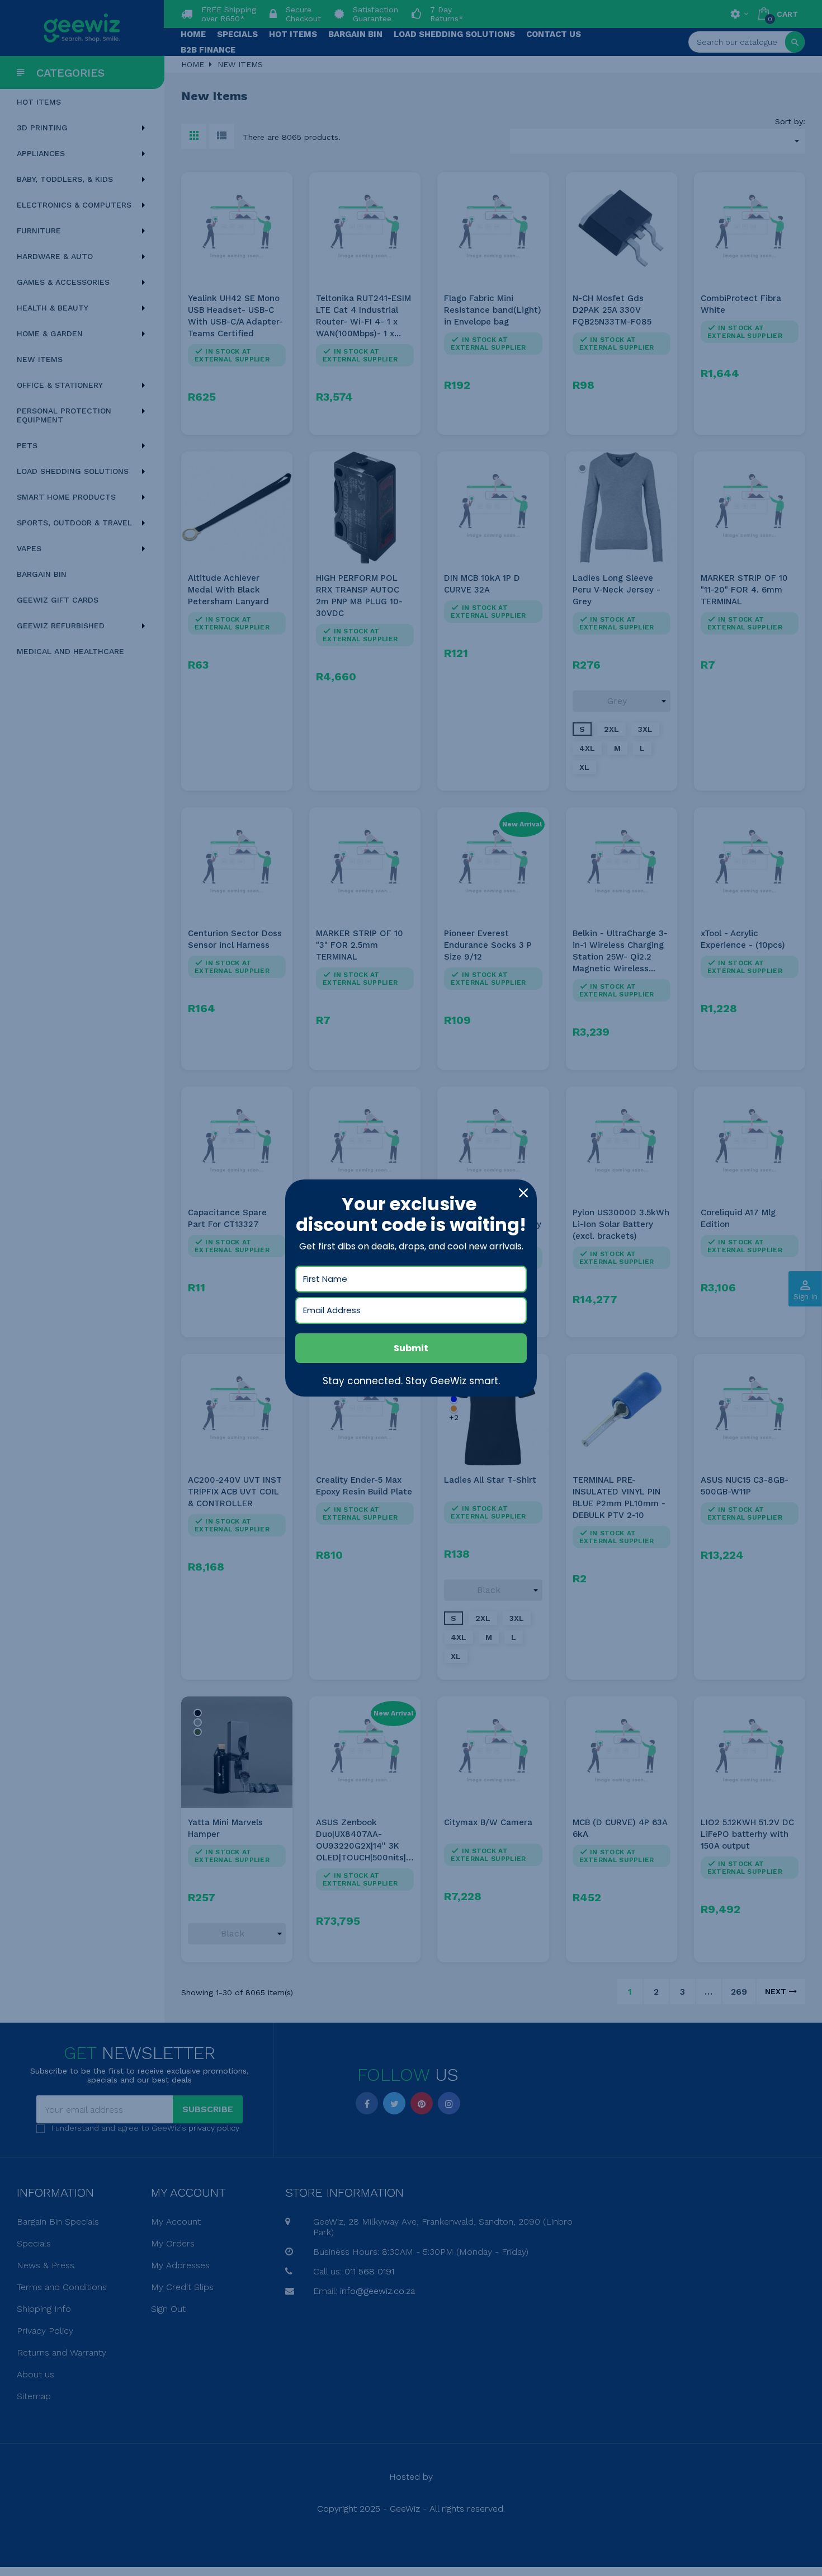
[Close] (523, 1193)
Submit (411, 1348)
